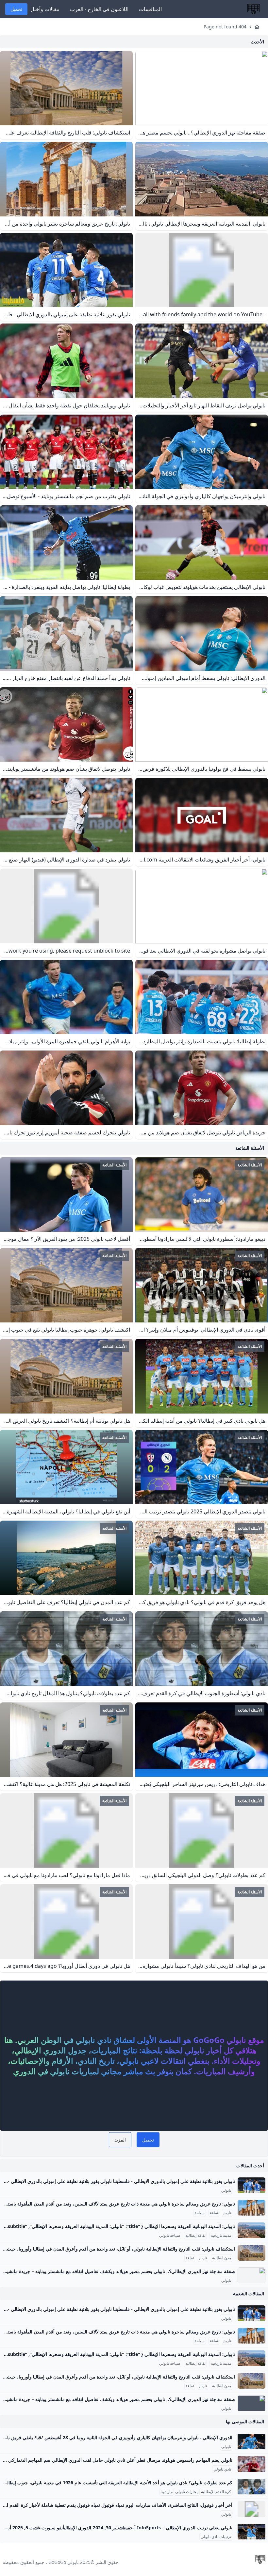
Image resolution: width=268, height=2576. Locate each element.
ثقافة (214, 2213)
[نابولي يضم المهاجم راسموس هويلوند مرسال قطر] (251, 2464)
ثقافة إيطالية (195, 2236)
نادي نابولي (222, 2469)
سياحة (200, 2213)
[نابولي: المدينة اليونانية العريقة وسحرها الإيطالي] (251, 2230)
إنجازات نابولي (187, 2492)
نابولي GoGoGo (64, 2562)
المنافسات (150, 9)
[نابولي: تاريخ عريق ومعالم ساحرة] (251, 2208)
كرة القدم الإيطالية (216, 2492)
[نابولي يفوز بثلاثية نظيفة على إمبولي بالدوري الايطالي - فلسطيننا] (251, 2185)
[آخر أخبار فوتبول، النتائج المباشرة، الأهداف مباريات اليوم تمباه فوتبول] (251, 2509)
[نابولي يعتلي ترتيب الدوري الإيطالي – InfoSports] (251, 2532)
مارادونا (167, 2492)
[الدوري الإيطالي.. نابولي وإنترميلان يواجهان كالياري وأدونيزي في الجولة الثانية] (251, 2442)
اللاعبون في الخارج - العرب (99, 9)
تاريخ (227, 2213)
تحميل (16, 9)
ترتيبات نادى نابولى (216, 2537)
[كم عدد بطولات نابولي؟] (251, 2487)
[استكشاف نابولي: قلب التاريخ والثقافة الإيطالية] (251, 2253)
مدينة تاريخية (221, 2236)
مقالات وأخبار (45, 9)
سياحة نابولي (170, 2236)
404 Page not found (225, 27)
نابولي (226, 2190)
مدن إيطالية (222, 2258)
